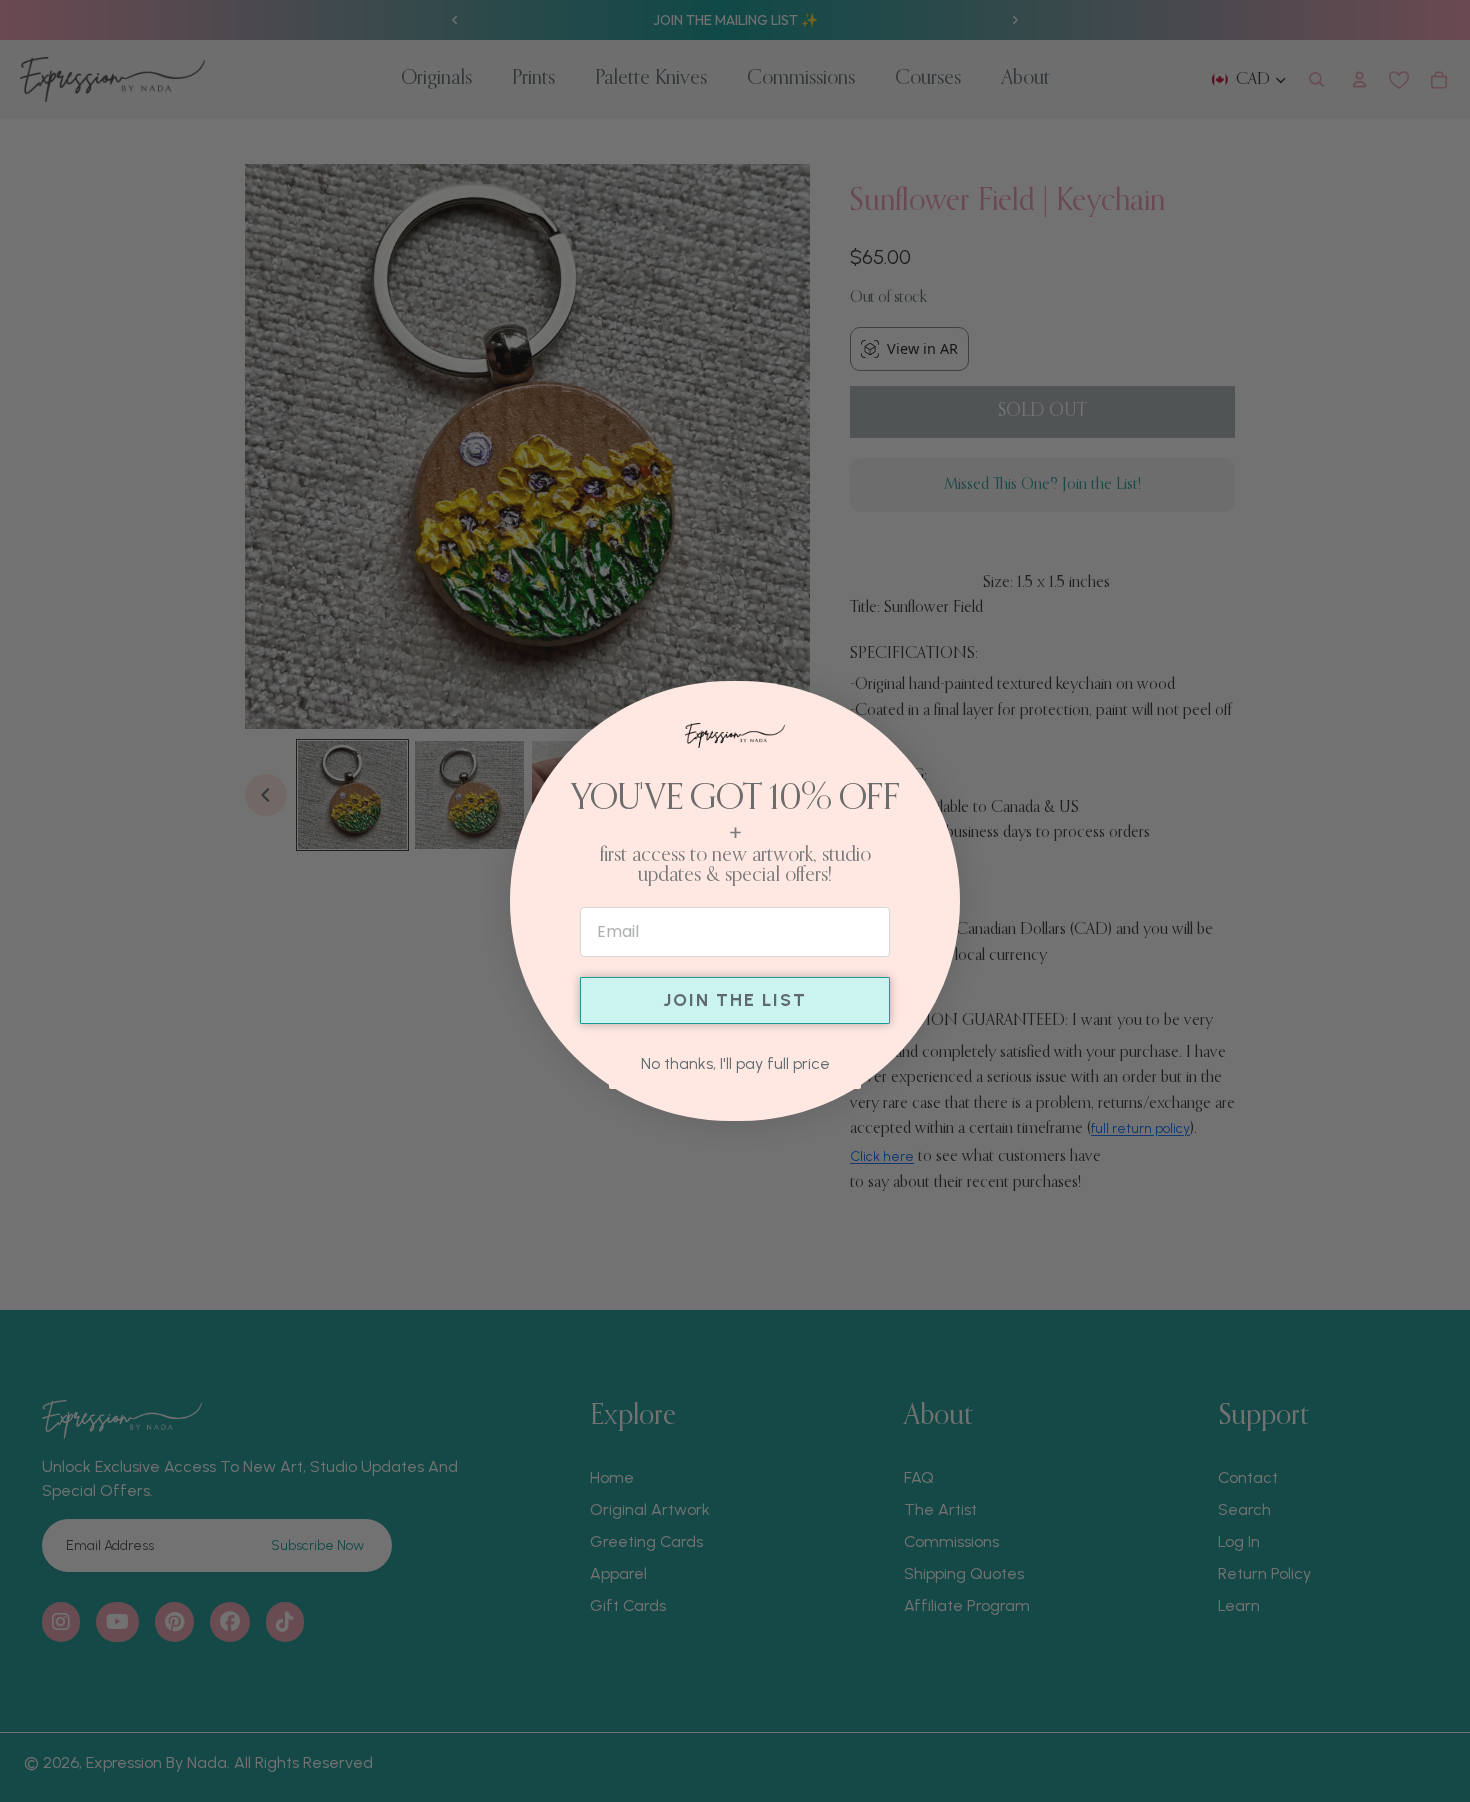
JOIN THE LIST (735, 1000)
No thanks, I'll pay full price (735, 1063)
